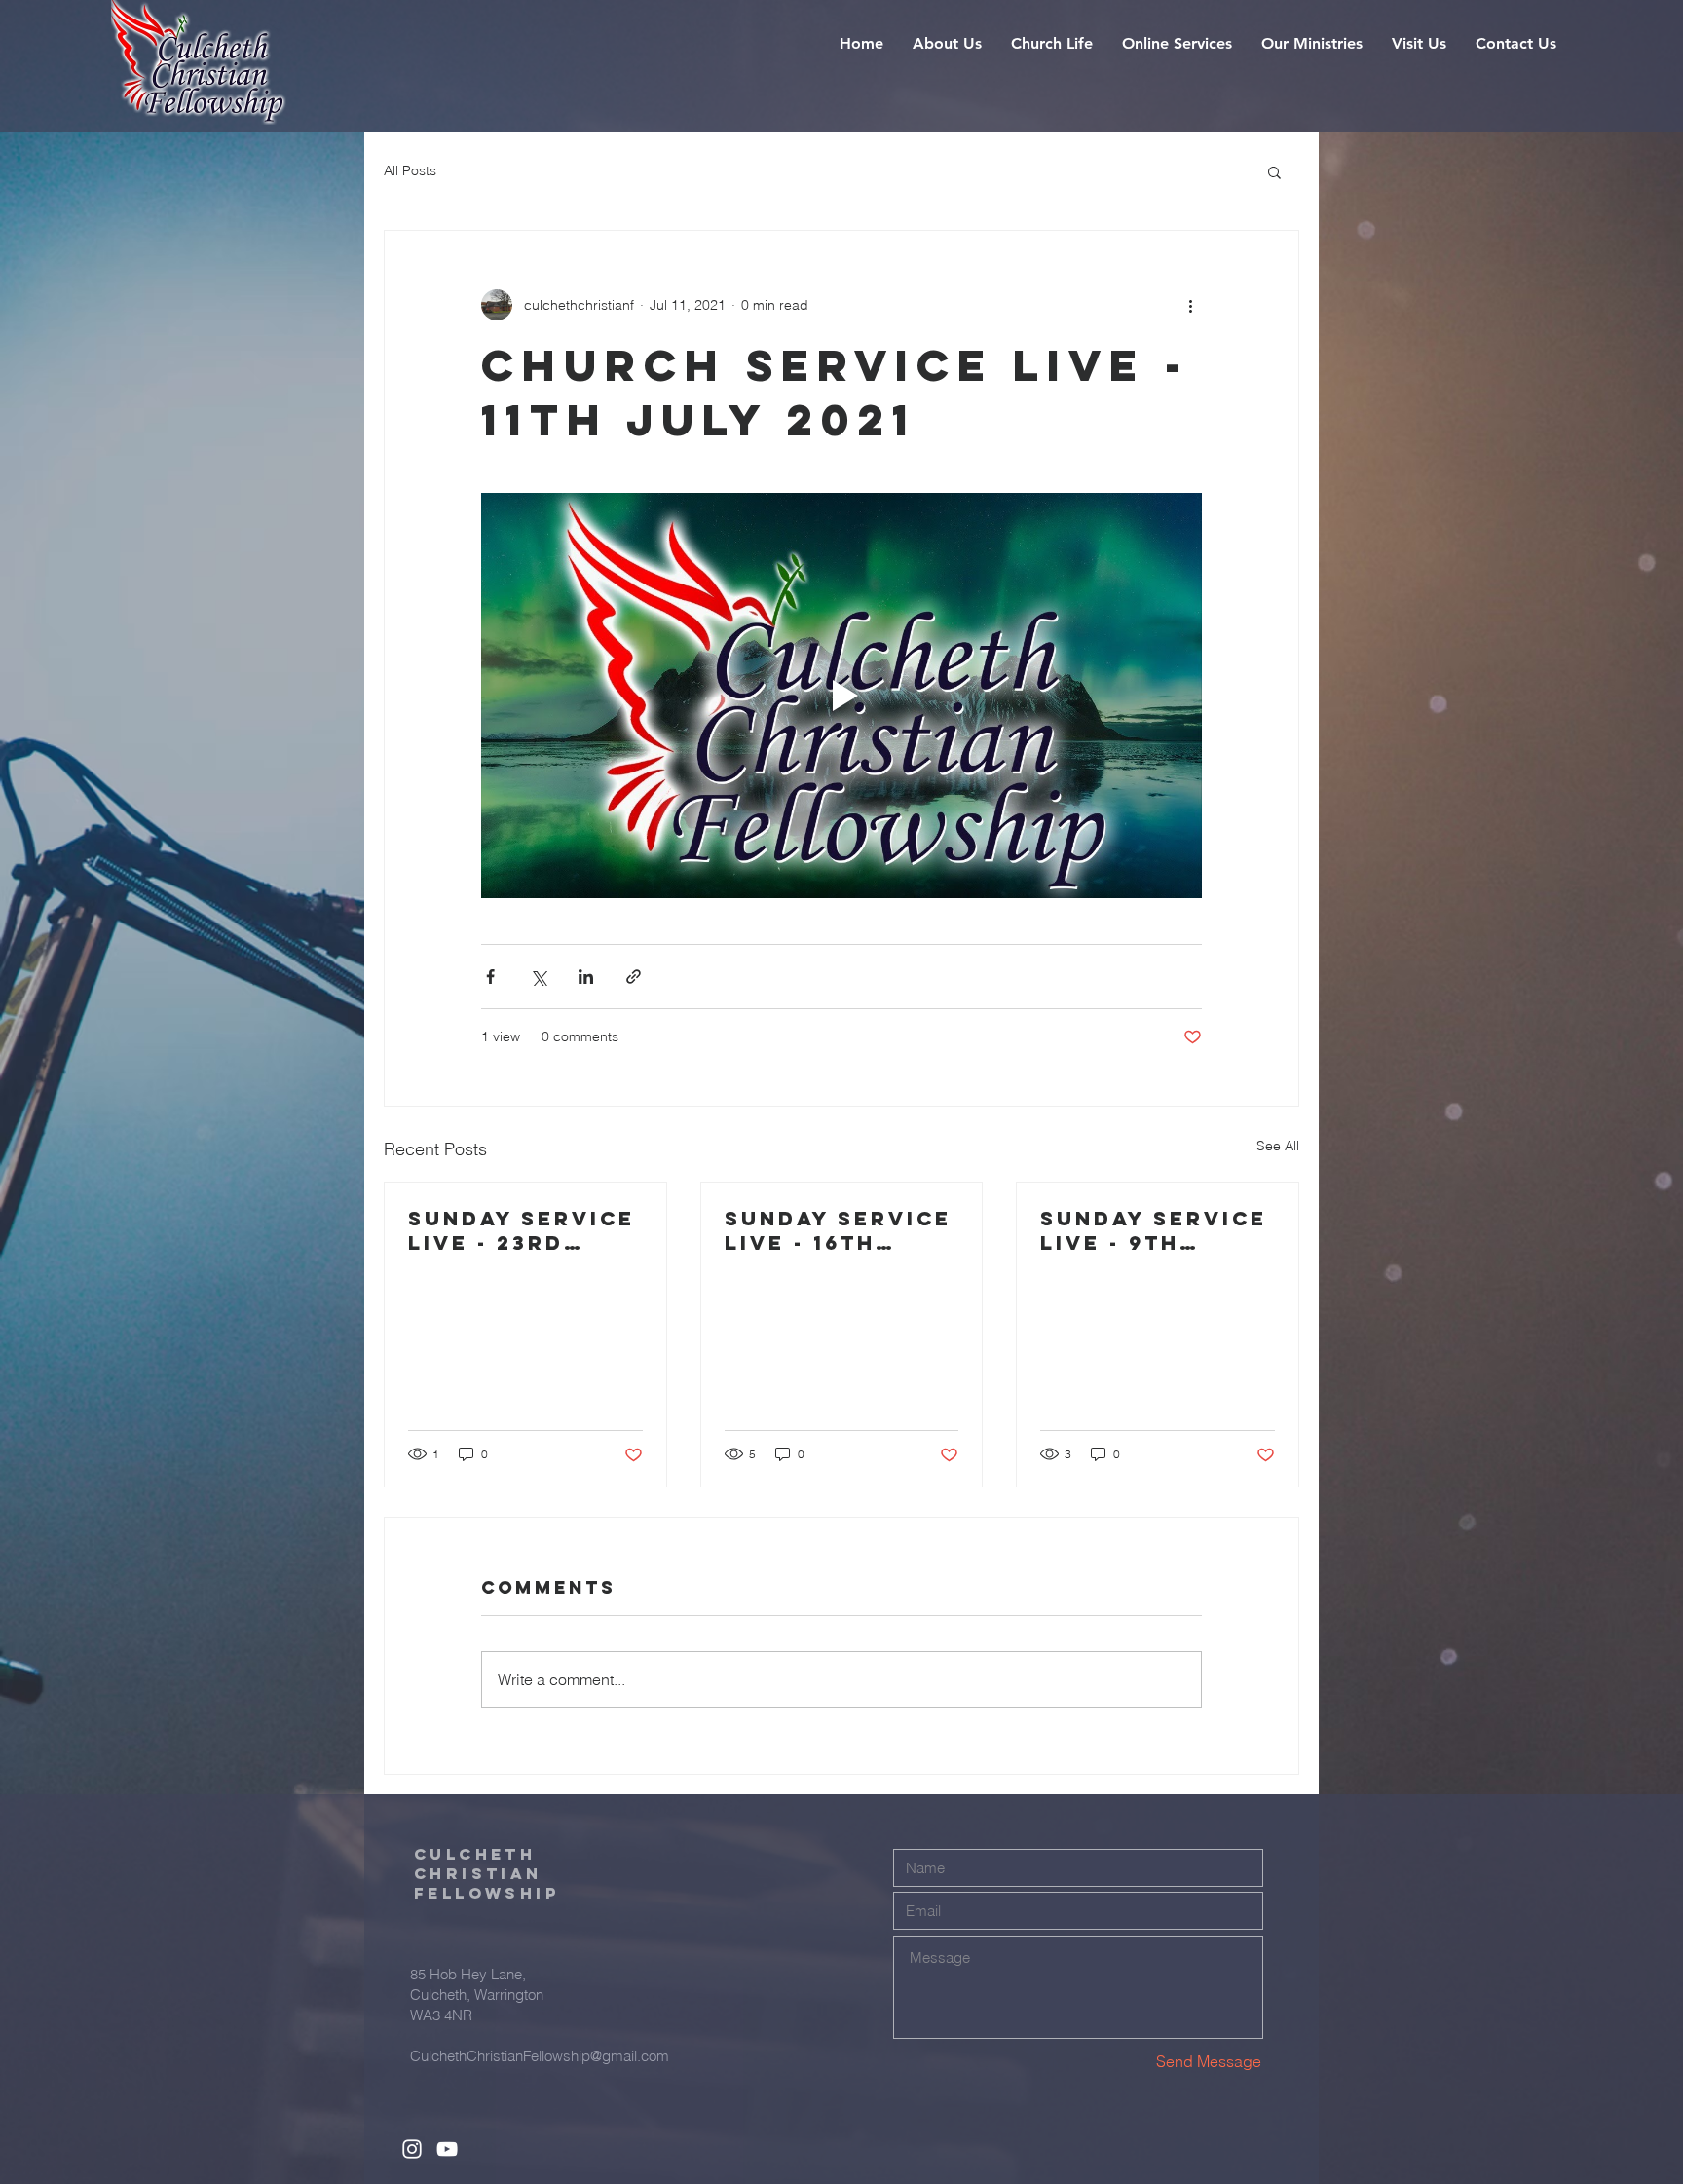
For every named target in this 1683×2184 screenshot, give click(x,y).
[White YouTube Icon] (447, 2149)
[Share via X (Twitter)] (538, 977)
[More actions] (1190, 305)
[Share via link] (634, 977)
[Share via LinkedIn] (586, 977)
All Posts (410, 170)
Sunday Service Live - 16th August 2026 (838, 1230)
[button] (947, 44)
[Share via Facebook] (490, 977)
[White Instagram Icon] (412, 2149)
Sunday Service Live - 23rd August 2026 (522, 1230)
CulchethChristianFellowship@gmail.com (540, 2056)
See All (1278, 1146)
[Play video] (841, 696)
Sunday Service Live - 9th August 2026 (1154, 1230)
